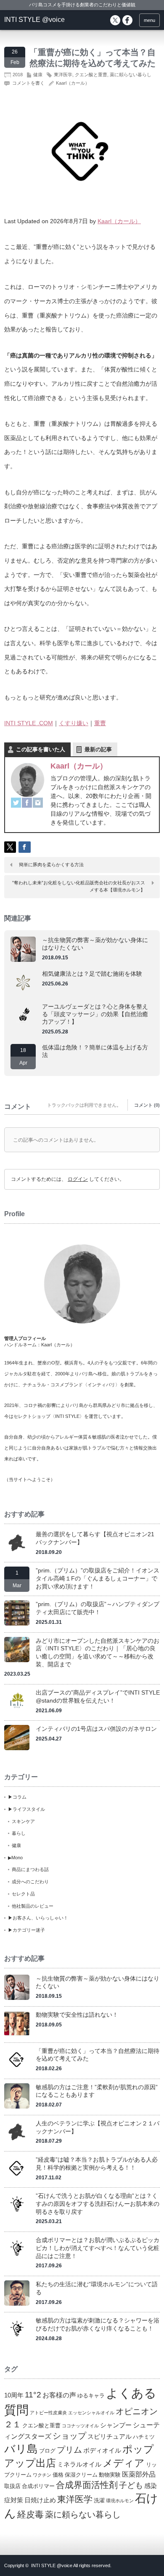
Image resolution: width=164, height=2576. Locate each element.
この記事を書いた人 (41, 749)
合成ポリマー (38, 2486)
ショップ (69, 2436)
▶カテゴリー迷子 (26, 1930)
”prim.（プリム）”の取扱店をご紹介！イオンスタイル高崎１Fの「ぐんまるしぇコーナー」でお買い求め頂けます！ (98, 1578)
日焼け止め (40, 2500)
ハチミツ (144, 2437)
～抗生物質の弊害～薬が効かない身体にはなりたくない (95, 944)
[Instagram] (38, 803)
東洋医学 (63, 75)
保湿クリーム (81, 2475)
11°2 (33, 2395)
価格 (58, 2475)
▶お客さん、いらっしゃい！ (38, 1918)
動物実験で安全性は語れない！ (77, 2015)
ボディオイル (102, 2451)
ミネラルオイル (79, 2464)
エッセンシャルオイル (91, 2413)
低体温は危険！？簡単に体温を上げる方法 (95, 1051)
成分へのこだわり (30, 1882)
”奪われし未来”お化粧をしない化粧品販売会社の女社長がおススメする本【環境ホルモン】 (79, 886)
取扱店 (12, 2486)
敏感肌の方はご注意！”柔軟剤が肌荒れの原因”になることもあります (97, 2091)
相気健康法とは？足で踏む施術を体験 (92, 974)
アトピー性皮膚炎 (48, 2413)
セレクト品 (23, 1894)
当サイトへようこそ (30, 1479)
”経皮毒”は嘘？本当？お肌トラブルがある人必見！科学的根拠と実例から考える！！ (97, 2164)
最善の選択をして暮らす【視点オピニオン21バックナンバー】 (95, 1538)
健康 (38, 75)
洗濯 (99, 2500)
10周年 (14, 2395)
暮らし (19, 1833)
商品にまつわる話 (30, 1869)
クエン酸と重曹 (91, 75)
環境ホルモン (120, 2501)
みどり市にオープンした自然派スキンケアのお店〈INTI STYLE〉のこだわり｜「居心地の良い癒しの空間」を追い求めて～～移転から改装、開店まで (98, 1652)
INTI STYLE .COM (29, 723)
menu (149, 20)
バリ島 (21, 2449)
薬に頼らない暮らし (131, 75)
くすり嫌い (74, 723)
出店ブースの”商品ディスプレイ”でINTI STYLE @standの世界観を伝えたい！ (98, 1696)
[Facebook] (27, 803)
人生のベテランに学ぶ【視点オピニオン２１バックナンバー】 (98, 2127)
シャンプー (116, 2425)
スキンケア (23, 1821)
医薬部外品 (139, 2474)
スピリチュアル (110, 2437)
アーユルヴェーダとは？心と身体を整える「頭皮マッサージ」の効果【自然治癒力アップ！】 (95, 1014)
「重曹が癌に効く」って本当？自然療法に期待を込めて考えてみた (98, 2055)
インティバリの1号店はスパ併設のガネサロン (96, 1729)
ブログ (47, 2451)
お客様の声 (59, 2395)
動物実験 (110, 2475)
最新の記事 (98, 749)
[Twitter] (16, 803)
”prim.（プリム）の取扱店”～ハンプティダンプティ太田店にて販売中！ (98, 1608)
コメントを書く (28, 83)
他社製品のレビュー (33, 1906)
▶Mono (15, 1858)
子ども (131, 2485)
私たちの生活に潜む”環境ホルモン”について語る (97, 2288)
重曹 (100, 723)
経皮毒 (30, 2514)
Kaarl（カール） (73, 83)
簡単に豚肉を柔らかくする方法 (51, 865)
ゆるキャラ (91, 2396)
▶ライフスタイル (26, 1809)
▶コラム (17, 1797)
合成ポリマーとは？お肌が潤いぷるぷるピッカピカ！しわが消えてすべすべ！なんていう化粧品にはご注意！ (98, 2248)
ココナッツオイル (80, 2426)
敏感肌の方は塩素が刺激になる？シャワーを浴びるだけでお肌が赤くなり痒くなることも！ (98, 2324)
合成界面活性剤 (87, 2485)
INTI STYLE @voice (34, 20)
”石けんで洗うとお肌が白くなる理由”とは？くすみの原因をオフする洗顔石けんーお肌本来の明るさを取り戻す (98, 2204)
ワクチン (42, 2475)
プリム (69, 2450)
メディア (124, 2463)
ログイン (78, 1179)
